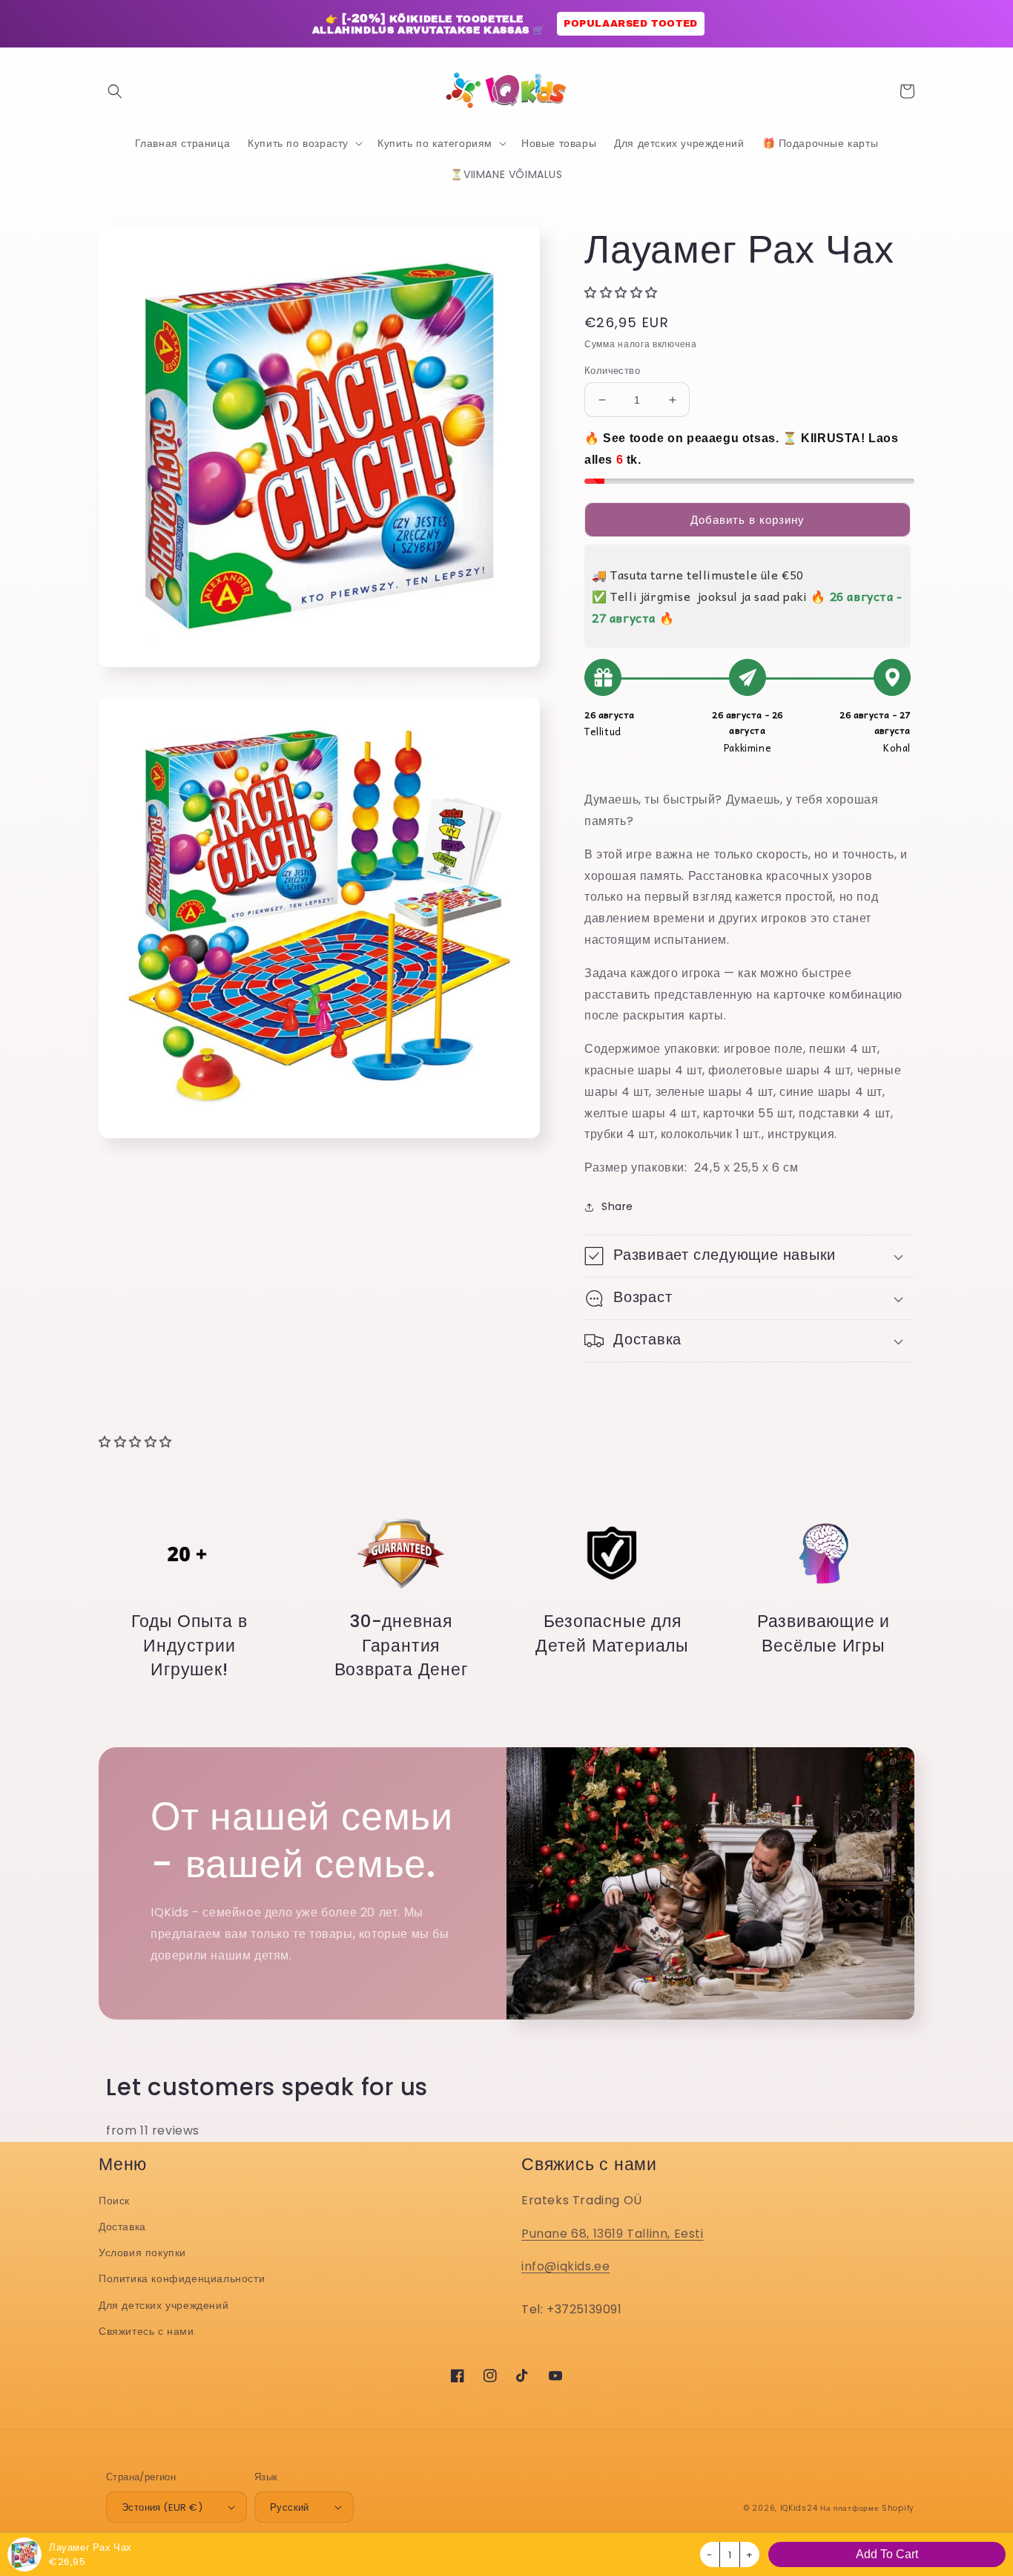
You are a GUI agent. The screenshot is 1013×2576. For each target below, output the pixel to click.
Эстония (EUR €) (162, 2507)
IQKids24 (799, 2508)
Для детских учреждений (164, 2305)
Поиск (114, 2201)
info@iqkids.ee (565, 2266)
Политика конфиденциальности (182, 2278)
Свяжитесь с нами (146, 2331)
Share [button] (617, 1206)
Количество (612, 371)
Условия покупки (142, 2253)
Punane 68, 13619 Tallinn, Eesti (613, 2234)
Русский (290, 2507)
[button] (115, 91)
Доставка (122, 2227)
